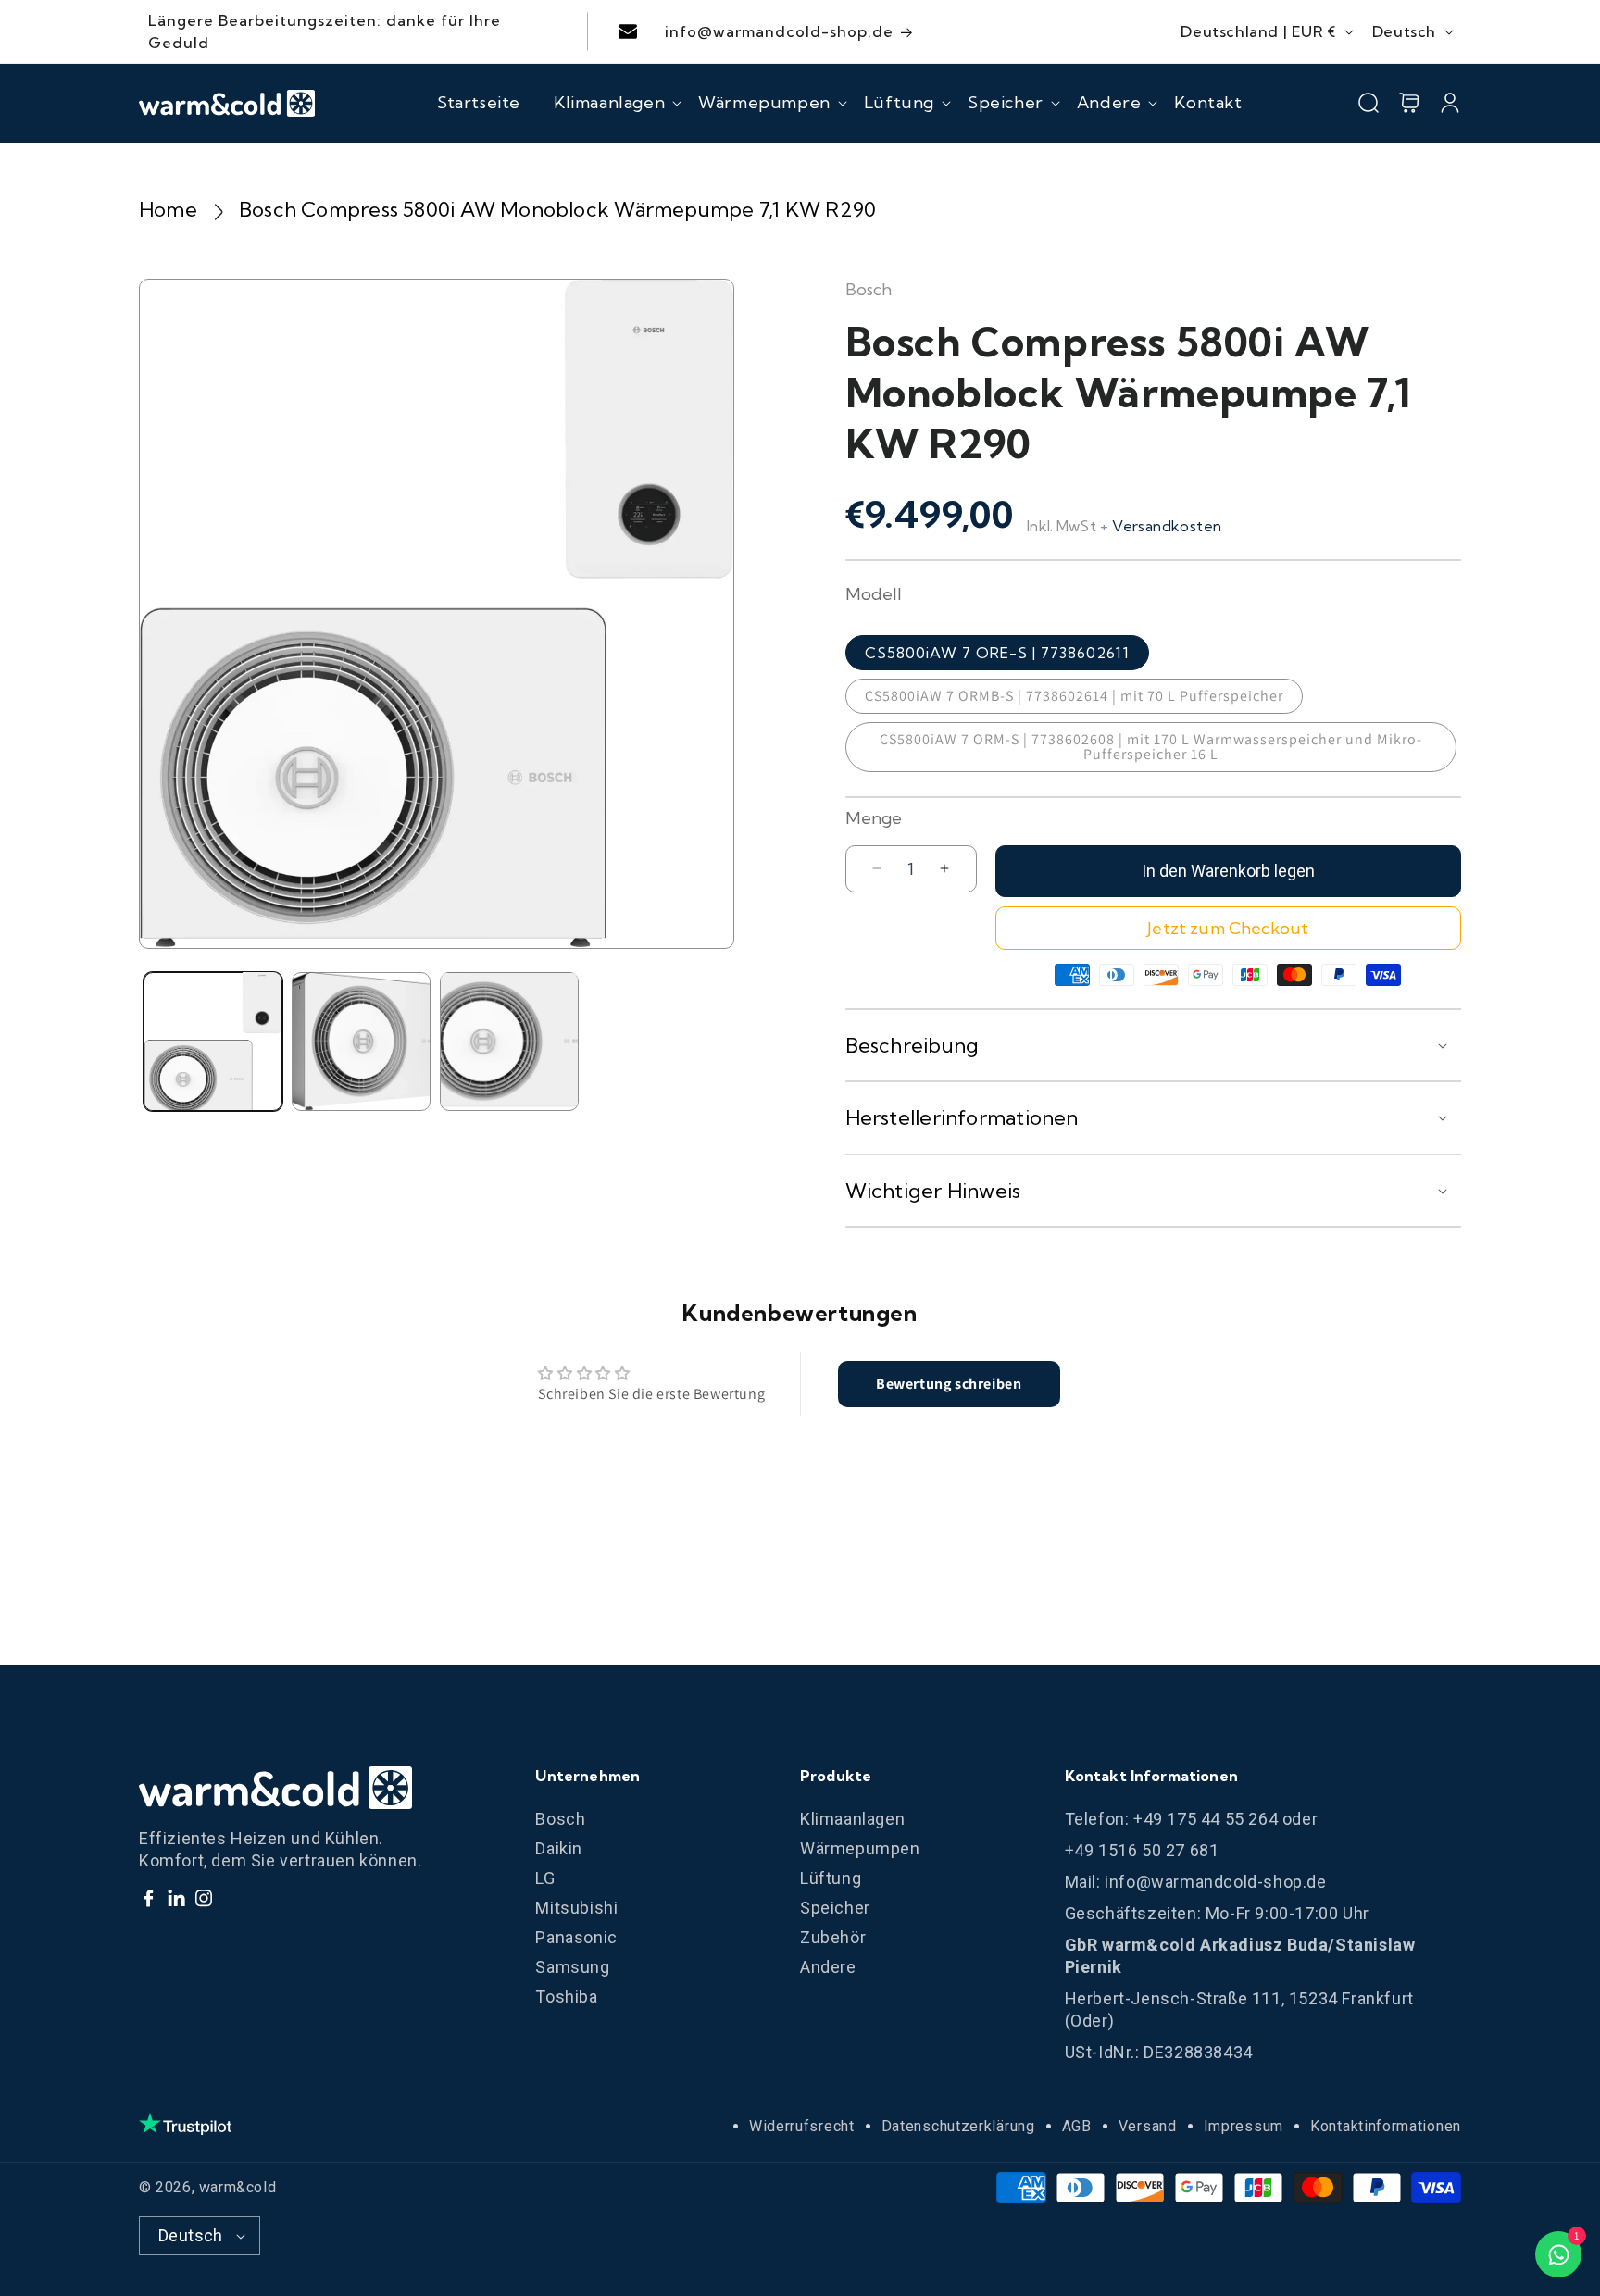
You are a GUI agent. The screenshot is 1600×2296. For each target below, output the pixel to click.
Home (168, 209)
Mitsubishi (576, 1908)
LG (545, 1878)
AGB (1077, 2126)
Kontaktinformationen (1386, 2126)
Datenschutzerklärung (958, 2126)
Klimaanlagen (852, 1819)
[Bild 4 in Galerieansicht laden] (361, 1041)
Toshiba (566, 1997)
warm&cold (237, 2187)
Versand (1148, 2126)
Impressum (1244, 2126)
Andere (828, 1967)
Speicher (835, 1908)
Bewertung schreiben (949, 1384)
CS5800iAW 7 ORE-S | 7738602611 (997, 653)
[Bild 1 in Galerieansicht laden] (213, 1041)
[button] (609, 103)
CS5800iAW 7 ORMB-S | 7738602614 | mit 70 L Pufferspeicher (1074, 696)
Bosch (560, 1819)
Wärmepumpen (860, 1848)
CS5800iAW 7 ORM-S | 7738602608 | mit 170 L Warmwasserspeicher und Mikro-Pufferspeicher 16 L (1151, 747)
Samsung (572, 1967)
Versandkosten (1167, 526)
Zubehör (833, 1937)
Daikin (559, 1848)
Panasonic (576, 1937)
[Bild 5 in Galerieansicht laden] (509, 1041)
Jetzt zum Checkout (1228, 928)
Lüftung (831, 1878)
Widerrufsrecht (802, 2126)
